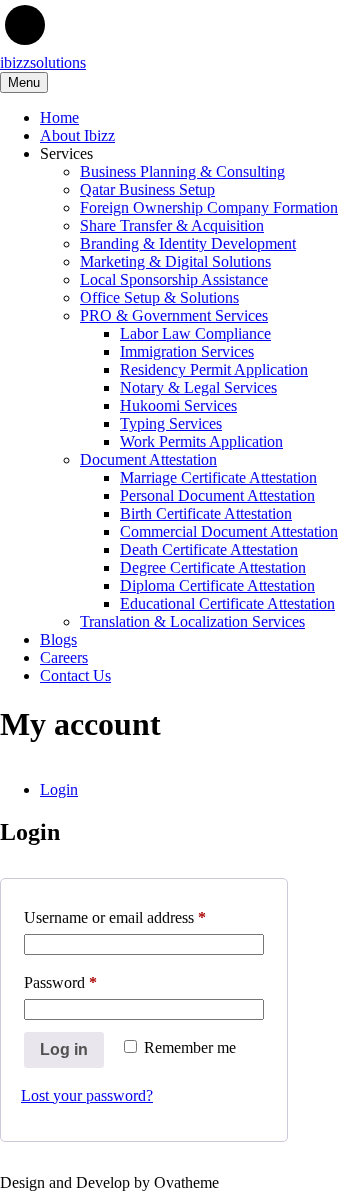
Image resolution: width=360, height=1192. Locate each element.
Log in (64, 1049)
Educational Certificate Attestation (227, 603)
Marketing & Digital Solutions (175, 261)
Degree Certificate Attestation (213, 567)
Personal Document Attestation (217, 495)
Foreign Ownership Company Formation (209, 207)
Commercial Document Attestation (229, 531)
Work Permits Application (201, 441)
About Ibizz (77, 135)
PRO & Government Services (174, 315)
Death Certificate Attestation (209, 549)
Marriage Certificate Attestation (218, 477)
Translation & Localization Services (192, 621)
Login (59, 789)
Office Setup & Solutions (159, 297)
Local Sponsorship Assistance (174, 279)
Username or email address (143, 917)
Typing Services (171, 423)
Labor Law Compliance (195, 333)
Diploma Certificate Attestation (217, 585)
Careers (64, 657)
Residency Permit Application (214, 369)
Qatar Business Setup (147, 189)
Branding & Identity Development (188, 243)
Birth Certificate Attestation (206, 513)
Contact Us (75, 675)
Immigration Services (187, 351)
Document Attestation (148, 459)
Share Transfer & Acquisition (172, 225)
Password (89, 982)
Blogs (58, 639)
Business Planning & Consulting (182, 171)
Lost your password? (87, 1095)
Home (59, 117)
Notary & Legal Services (198, 387)
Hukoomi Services (178, 405)
